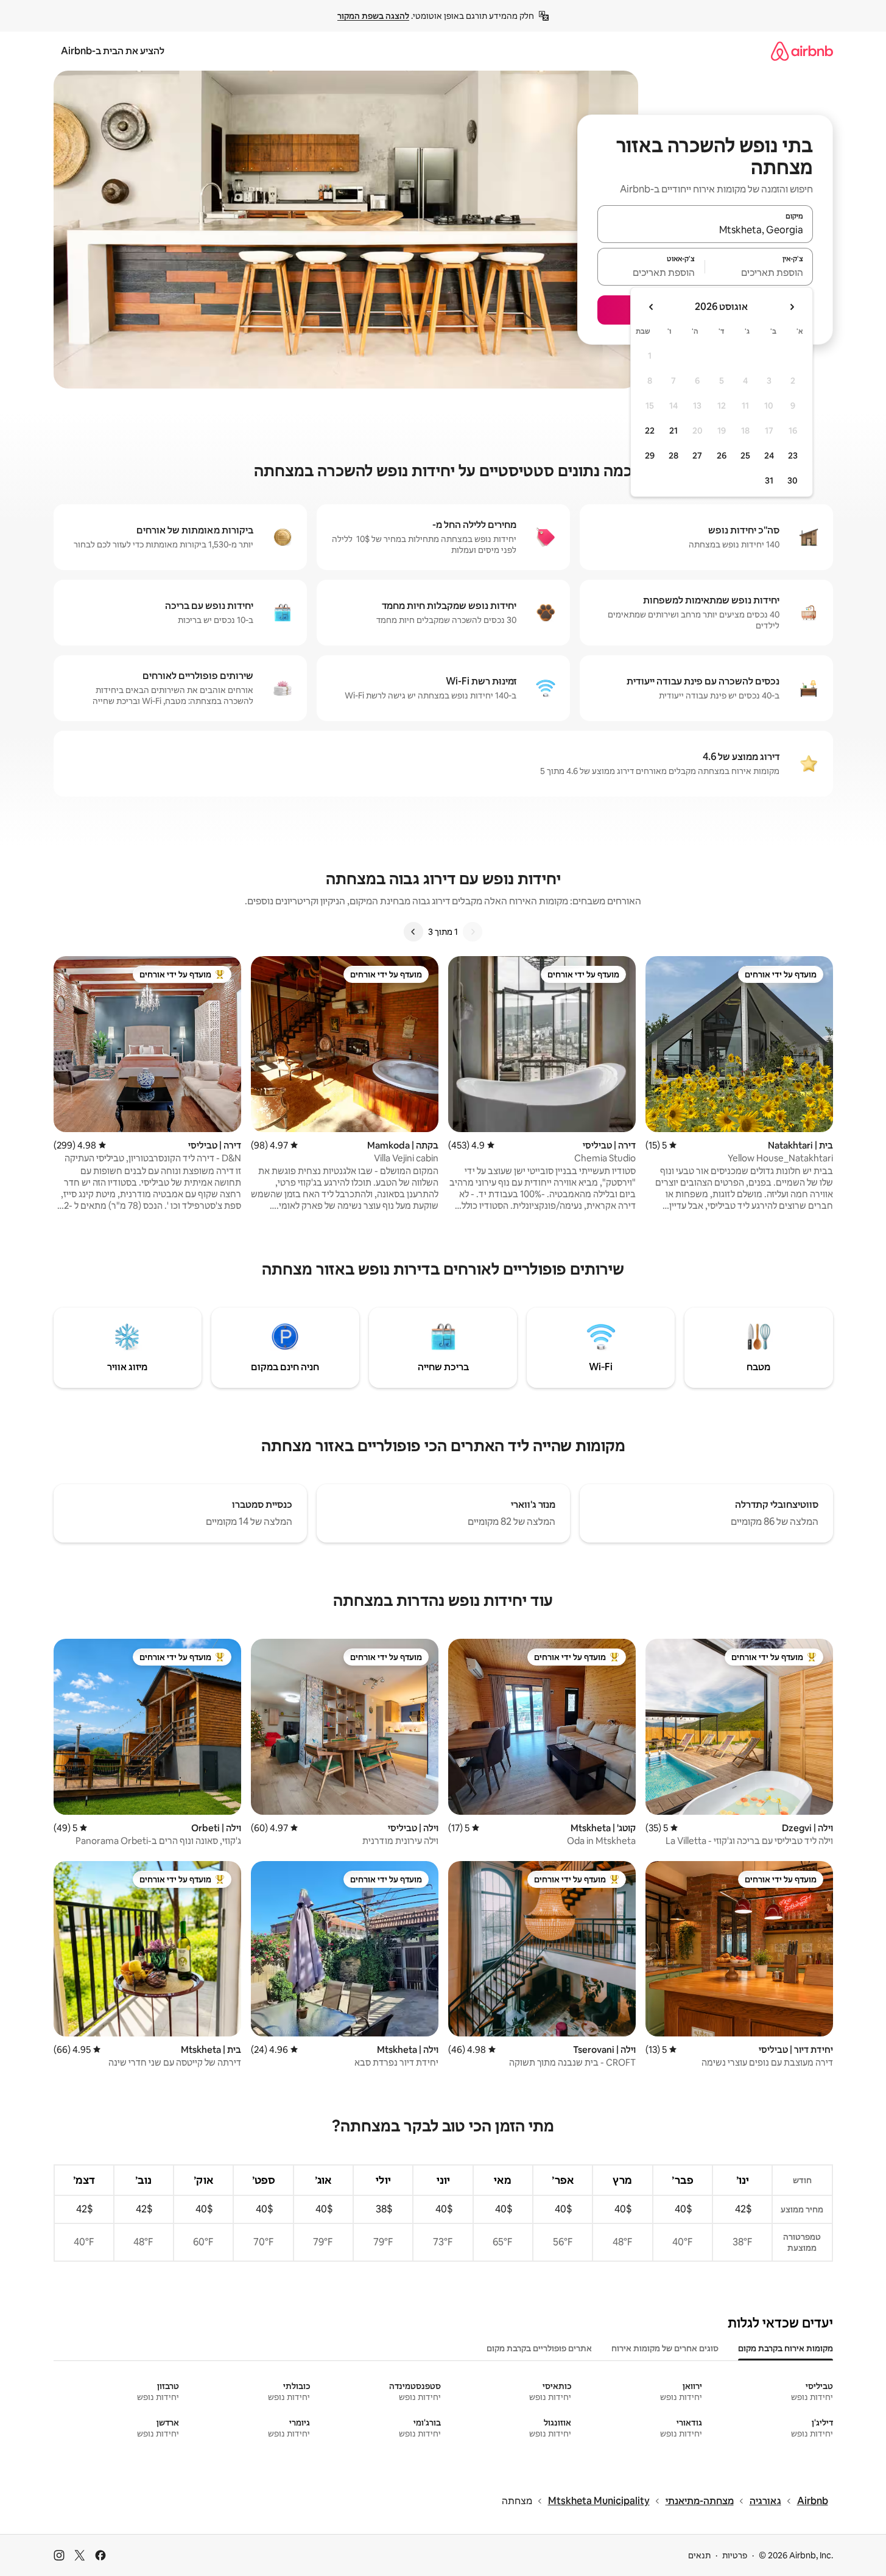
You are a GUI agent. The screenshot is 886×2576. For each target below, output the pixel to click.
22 (650, 431)
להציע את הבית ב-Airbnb (113, 51)
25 (745, 456)
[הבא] (413, 932)
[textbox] (759, 272)
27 (697, 456)
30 (793, 480)
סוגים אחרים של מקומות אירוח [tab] (665, 2348)
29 (650, 456)
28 (673, 456)
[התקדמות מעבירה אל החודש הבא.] (652, 307)
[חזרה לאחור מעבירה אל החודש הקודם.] (792, 307)
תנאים (699, 2555)
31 (769, 480)
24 (769, 456)
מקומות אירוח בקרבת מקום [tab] (786, 2348)
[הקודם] (473, 932)
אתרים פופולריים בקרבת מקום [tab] (539, 2348)
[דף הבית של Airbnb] (802, 51)
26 (722, 456)
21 (673, 431)
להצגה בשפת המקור (373, 16)
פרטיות (735, 2555)
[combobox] (705, 230)
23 (793, 456)
